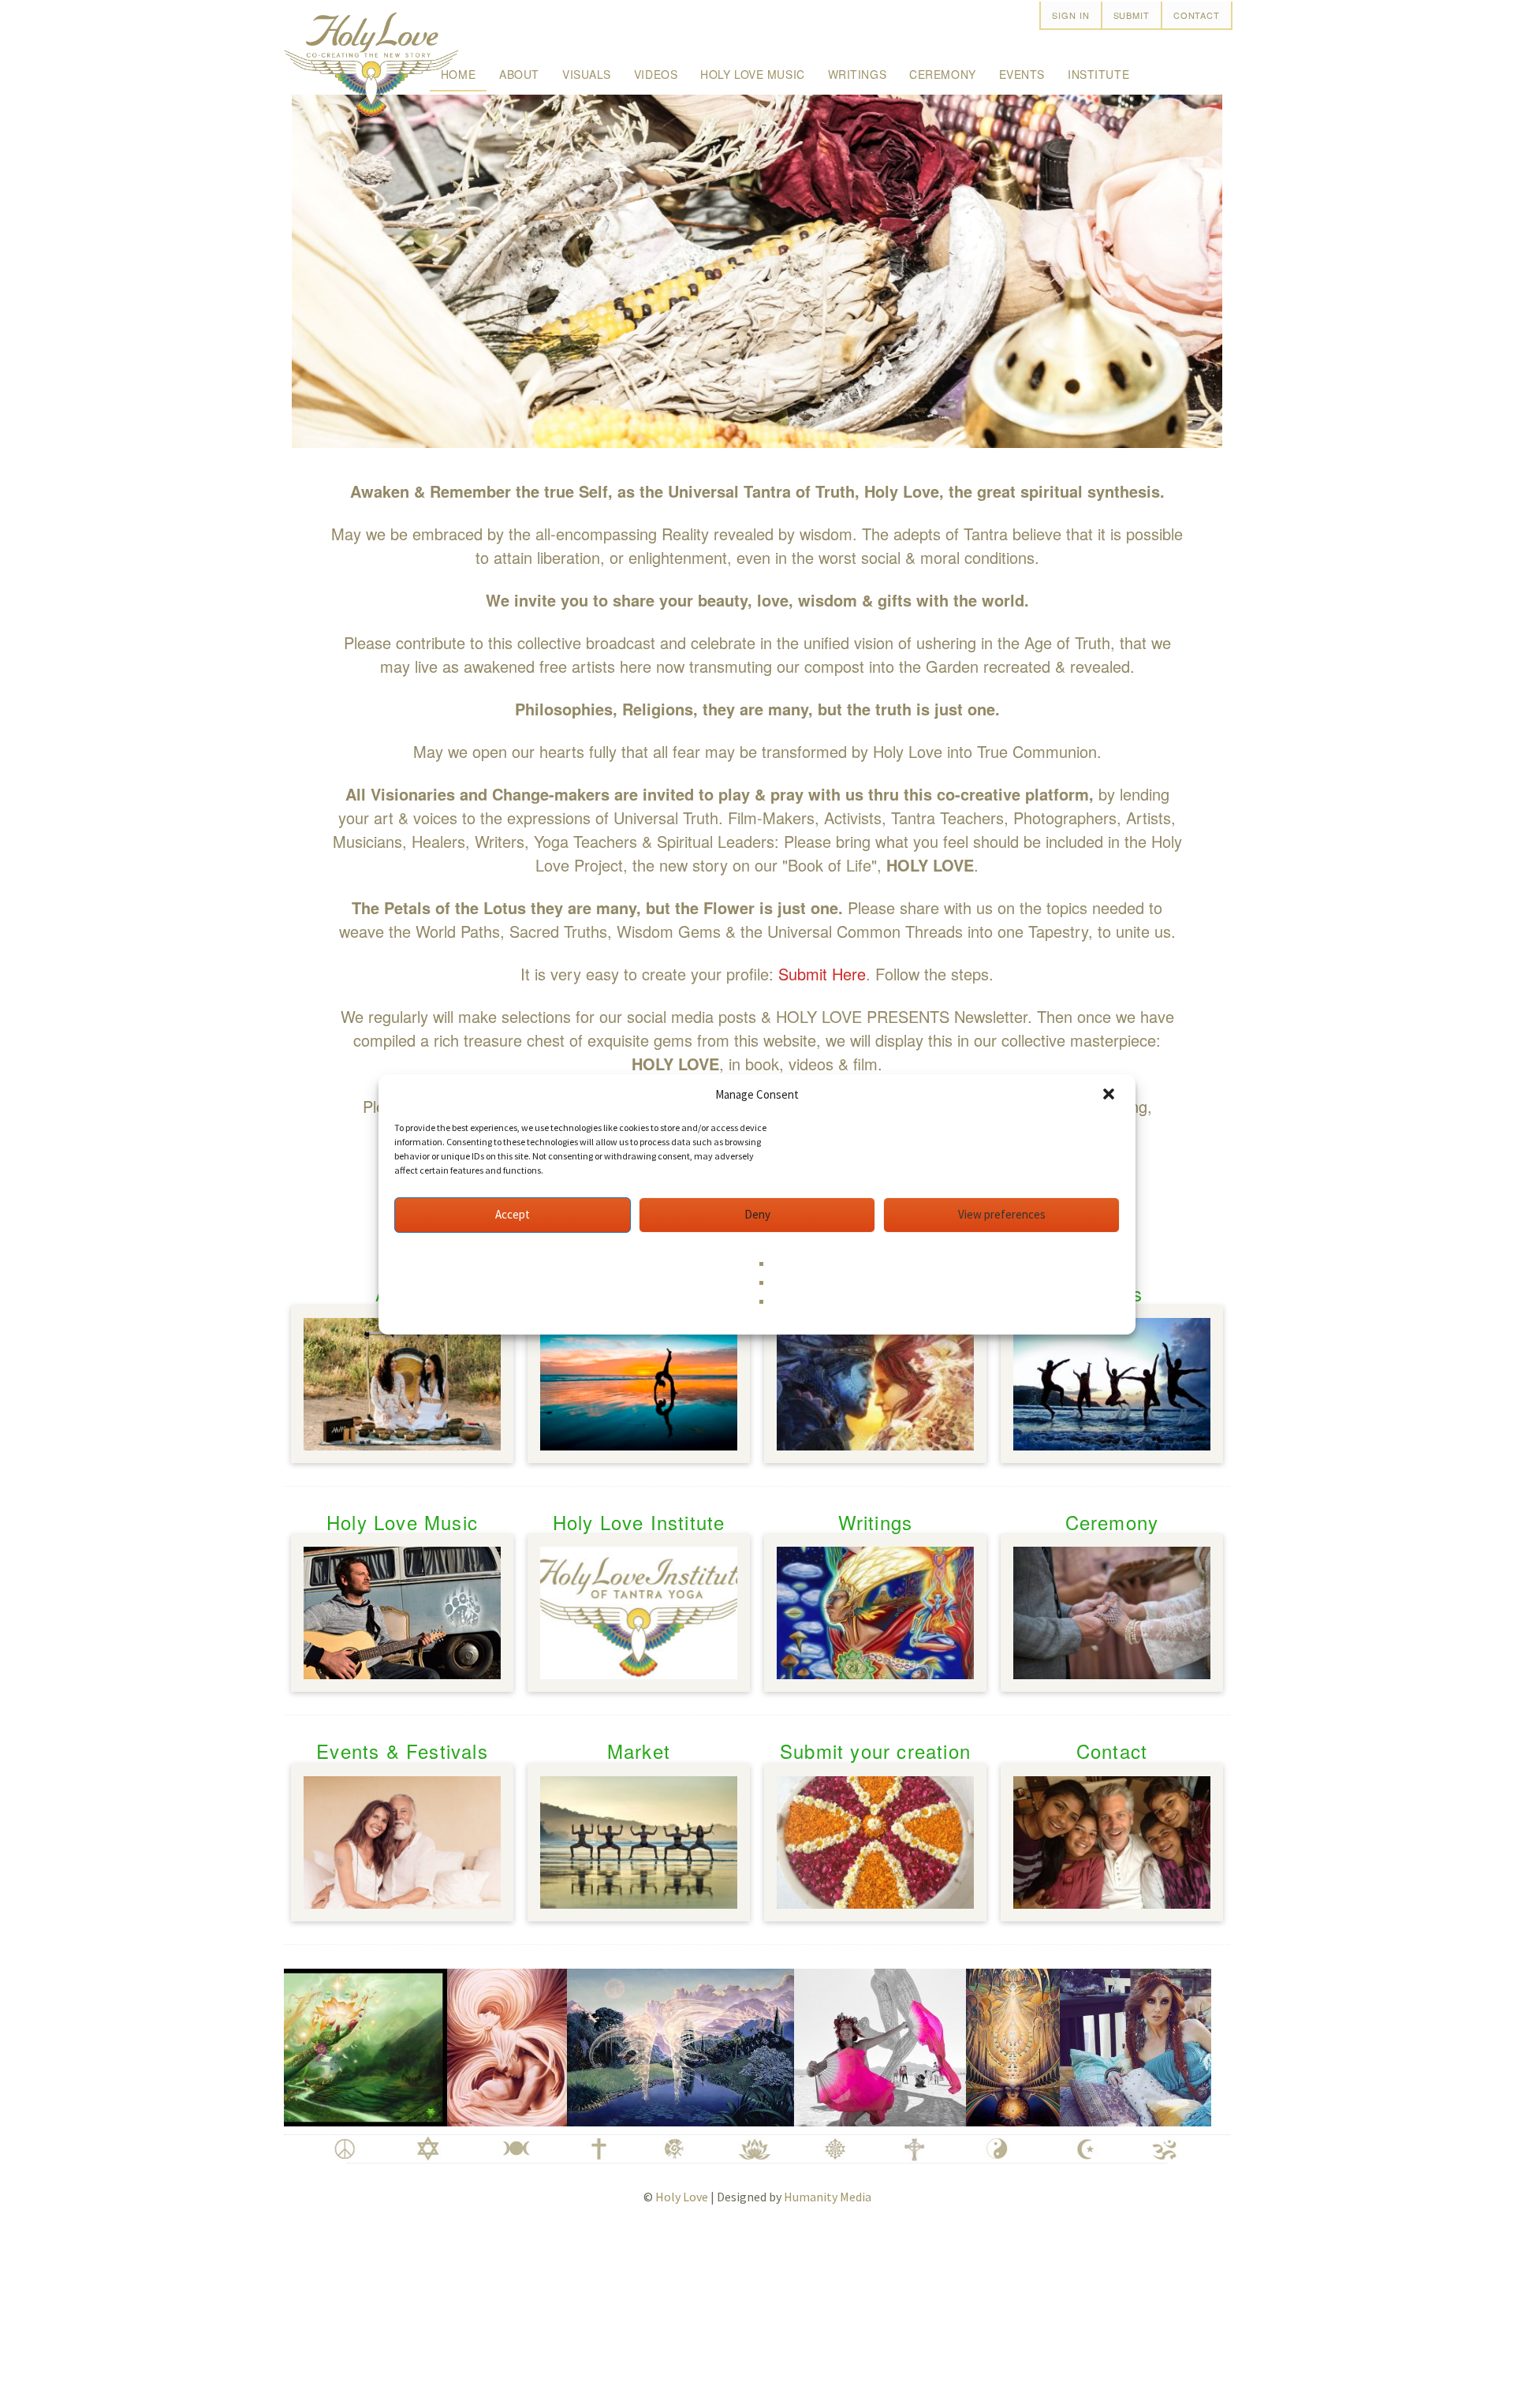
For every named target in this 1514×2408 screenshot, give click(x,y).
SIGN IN (1070, 15)
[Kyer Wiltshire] (820, 2044)
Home (458, 74)
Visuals (587, 74)
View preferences (1002, 1214)
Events (1022, 74)
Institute (1098, 74)
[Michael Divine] (953, 2044)
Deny (757, 1214)
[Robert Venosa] (621, 2044)
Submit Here (822, 974)
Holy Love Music (752, 74)
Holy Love (682, 2197)
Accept (513, 1214)
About (519, 74)
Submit (1132, 15)
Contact (1197, 15)
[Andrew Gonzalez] (447, 2044)
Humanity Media (828, 2197)
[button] (1110, 1096)
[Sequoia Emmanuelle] (1118, 2044)
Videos (656, 74)
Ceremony (942, 74)
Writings (857, 74)
